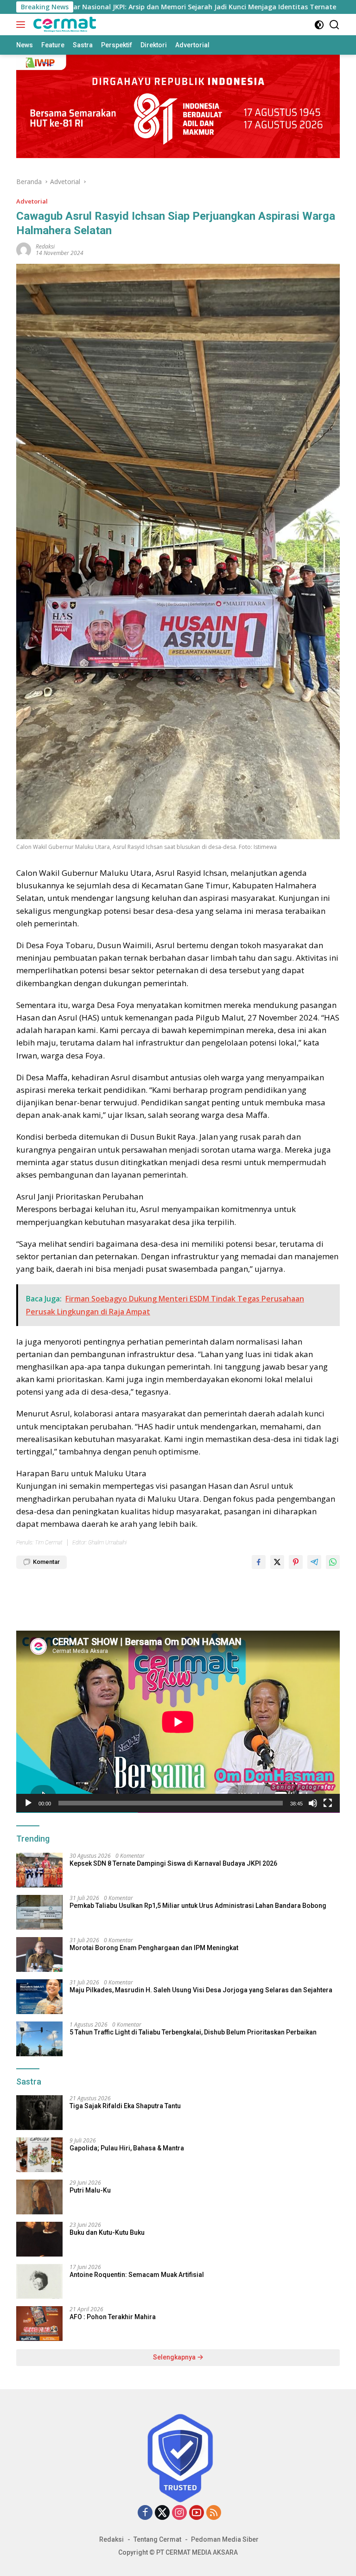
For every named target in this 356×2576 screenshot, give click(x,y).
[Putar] (28, 1803)
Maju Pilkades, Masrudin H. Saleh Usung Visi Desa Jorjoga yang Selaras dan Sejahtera (201, 1990)
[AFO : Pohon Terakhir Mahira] (39, 2324)
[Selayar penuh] (328, 1803)
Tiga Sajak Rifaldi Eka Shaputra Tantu (125, 2106)
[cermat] (64, 25)
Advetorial (32, 201)
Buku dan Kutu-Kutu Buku (107, 2232)
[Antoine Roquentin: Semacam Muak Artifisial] (39, 2281)
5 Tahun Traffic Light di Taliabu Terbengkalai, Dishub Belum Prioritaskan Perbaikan (193, 2032)
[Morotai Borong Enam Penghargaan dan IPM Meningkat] (39, 1954)
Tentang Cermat (157, 2539)
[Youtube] (197, 2513)
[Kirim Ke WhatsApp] (333, 1562)
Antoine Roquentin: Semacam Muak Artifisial (137, 2275)
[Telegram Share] (314, 1562)
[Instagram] (179, 2513)
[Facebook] (145, 2513)
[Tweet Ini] (277, 1562)
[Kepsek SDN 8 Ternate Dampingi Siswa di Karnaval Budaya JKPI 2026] (39, 1870)
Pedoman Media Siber (225, 2539)
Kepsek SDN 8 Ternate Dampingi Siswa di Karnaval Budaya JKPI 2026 (173, 1863)
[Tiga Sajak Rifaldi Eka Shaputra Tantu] (39, 2113)
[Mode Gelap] (319, 25)
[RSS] (214, 2513)
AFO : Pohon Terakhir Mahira (113, 2317)
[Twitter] (162, 2513)
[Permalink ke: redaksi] (24, 249)
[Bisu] (313, 1803)
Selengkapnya (175, 2357)
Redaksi (111, 2539)
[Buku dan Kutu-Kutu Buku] (39, 2239)
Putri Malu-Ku (90, 2190)
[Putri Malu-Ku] (39, 2197)
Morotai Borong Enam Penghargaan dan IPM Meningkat (154, 1948)
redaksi (45, 246)
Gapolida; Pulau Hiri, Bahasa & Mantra (127, 2148)
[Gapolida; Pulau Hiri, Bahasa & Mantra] (39, 2155)
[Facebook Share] (259, 1562)
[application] (178, 1722)
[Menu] (22, 25)
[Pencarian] (334, 25)
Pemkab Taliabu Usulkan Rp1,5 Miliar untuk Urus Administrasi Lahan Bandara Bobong (198, 1906)
